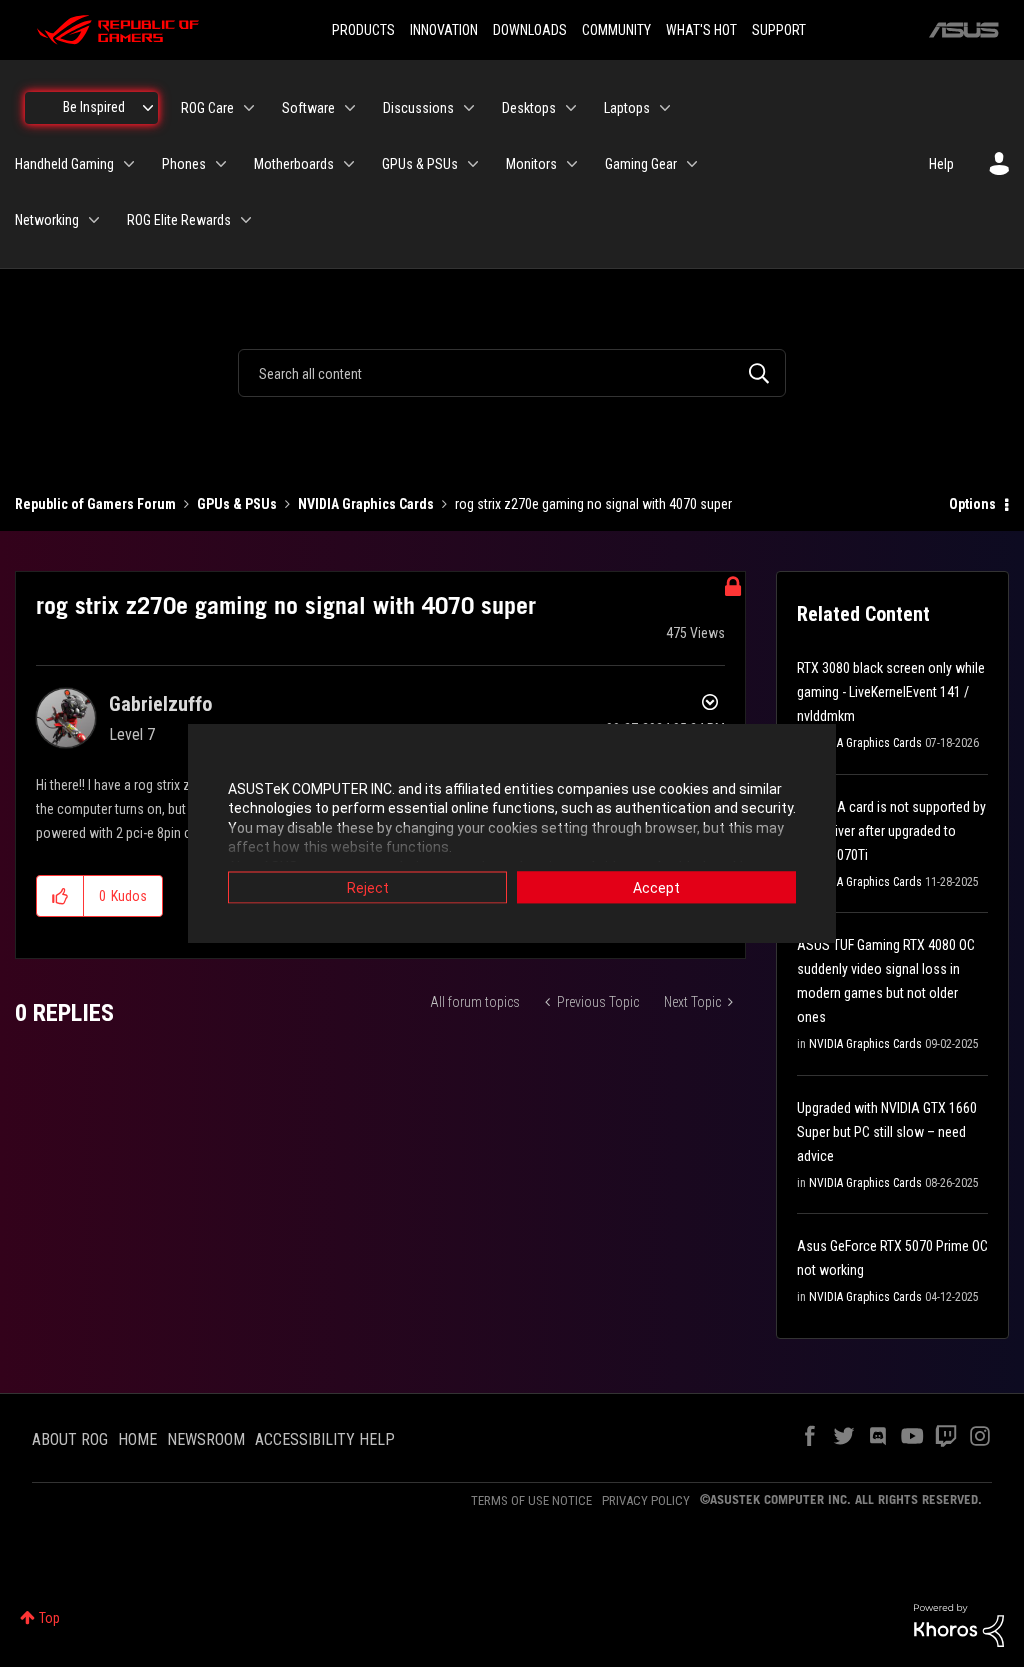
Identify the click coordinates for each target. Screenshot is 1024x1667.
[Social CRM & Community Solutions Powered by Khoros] (959, 1624)
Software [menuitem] (308, 108)
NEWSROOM (206, 1439)
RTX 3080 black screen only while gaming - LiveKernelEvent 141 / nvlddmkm (891, 692)
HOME (137, 1439)
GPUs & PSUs (237, 504)
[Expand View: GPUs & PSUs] (473, 164)
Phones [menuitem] (184, 164)
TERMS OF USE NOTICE (531, 1500)
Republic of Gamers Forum (95, 504)
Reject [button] (368, 887)
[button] (60, 896)
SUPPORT (779, 30)
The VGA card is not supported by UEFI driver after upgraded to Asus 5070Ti (891, 831)
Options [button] (972, 504)
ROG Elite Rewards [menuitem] (179, 220)
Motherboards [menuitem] (294, 164)
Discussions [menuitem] (418, 108)
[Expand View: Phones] (221, 164)
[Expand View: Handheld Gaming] (129, 164)
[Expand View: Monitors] (572, 164)
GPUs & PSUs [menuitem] (420, 164)
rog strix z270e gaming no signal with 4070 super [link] (593, 504)
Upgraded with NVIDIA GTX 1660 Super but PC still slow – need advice (887, 1132)
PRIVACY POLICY (646, 1500)
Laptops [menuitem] (627, 108)
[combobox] (512, 373)
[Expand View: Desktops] (571, 108)
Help (941, 164)
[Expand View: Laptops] (665, 108)
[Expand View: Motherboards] (349, 164)
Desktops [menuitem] (529, 108)
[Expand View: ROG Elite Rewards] (246, 220)
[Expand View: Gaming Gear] (692, 164)
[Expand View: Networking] (94, 220)
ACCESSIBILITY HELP (325, 1439)
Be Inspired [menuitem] (94, 107)
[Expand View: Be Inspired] (148, 108)
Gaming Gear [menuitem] (641, 164)
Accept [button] (656, 887)
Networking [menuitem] (47, 220)
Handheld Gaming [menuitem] (64, 164)
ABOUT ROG (70, 1439)
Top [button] (49, 1618)
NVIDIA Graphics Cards (366, 504)
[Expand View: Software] (350, 108)
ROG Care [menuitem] (207, 108)
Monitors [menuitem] (531, 164)
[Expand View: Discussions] (469, 108)
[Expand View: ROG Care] (249, 108)
